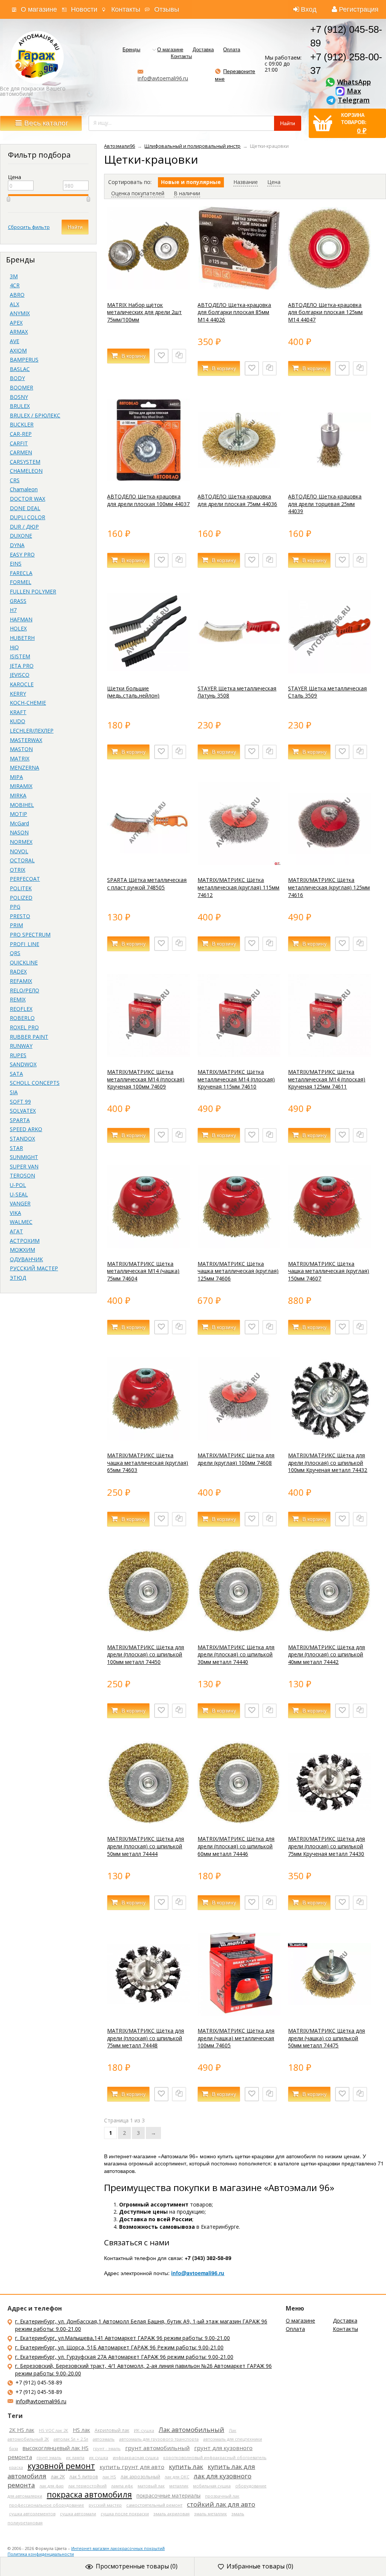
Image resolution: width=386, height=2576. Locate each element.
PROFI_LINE (25, 944)
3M (14, 276)
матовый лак (151, 2486)
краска (16, 2467)
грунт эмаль (49, 2457)
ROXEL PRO (24, 1027)
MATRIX (20, 758)
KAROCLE (22, 684)
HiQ (14, 647)
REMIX (18, 999)
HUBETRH (22, 638)
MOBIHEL (22, 805)
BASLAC (20, 369)
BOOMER (21, 387)
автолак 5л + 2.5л (71, 2439)
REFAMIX (21, 981)
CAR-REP (21, 434)
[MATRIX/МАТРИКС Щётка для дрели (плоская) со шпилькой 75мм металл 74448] (149, 2014)
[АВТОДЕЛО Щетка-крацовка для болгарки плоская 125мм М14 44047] (329, 287)
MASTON (21, 749)
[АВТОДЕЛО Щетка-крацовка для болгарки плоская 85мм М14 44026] (239, 287)
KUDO (18, 721)
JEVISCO (20, 675)
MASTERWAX (26, 740)
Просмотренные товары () (137, 2566)
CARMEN (21, 452)
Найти (75, 227)
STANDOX (22, 1138)
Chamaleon (24, 489)
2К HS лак (22, 2430)
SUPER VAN (24, 1166)
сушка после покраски (125, 2514)
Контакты (126, 9)
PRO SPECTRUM (30, 935)
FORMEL (21, 582)
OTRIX (18, 870)
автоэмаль (104, 2439)
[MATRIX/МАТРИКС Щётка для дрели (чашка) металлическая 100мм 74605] (239, 2014)
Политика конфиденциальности (41, 2554)
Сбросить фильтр (29, 227)
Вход (309, 9)
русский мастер (105, 2505)
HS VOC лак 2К (54, 2430)
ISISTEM (20, 656)
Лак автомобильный (191, 2430)
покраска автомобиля (89, 2495)
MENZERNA (25, 767)
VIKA (15, 1213)
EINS (16, 563)
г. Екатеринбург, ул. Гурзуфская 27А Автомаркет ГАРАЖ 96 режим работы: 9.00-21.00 (124, 2357)
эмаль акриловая (172, 2514)
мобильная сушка (212, 2486)
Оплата (232, 50)
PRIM (16, 925)
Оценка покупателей (138, 193)
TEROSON (22, 1175)
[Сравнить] (179, 356)
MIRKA (18, 795)
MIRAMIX (21, 786)
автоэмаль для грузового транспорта (159, 2439)
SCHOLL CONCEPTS (35, 1083)
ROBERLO (22, 1018)
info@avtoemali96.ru (163, 78)
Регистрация (359, 9)
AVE (15, 341)
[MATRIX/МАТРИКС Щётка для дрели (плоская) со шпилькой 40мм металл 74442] (329, 1630)
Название (246, 182)
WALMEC (21, 1222)
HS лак (81, 2430)
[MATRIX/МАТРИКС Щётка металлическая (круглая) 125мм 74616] (329, 863)
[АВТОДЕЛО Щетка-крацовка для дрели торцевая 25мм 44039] (329, 479)
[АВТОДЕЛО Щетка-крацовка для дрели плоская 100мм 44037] (149, 479)
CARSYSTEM (25, 462)
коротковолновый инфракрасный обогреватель (215, 2457)
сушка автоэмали (78, 2514)
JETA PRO (22, 666)
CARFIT (19, 443)
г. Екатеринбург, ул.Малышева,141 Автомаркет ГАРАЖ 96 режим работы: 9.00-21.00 (123, 2338)
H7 (13, 610)
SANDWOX (23, 1064)
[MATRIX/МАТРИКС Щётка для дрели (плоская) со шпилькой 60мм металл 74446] (239, 1822)
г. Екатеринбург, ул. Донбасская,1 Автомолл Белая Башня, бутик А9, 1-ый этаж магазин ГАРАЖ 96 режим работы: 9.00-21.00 (141, 2325)
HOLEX (18, 628)
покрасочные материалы (168, 2495)
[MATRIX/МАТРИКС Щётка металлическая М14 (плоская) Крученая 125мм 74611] (329, 1055)
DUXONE (21, 536)
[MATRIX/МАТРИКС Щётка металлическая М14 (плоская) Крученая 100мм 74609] (149, 1055)
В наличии (187, 193)
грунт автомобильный (157, 2448)
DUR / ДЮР (24, 527)
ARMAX (19, 332)
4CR (15, 285)
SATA (16, 1074)
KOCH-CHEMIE (28, 703)
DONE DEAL (25, 508)
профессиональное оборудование (47, 2505)
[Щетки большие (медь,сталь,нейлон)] (149, 671)
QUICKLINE (24, 962)
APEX (16, 323)
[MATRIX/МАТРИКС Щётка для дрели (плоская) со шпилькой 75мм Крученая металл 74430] (329, 1822)
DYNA (17, 545)
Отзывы (167, 9)
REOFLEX (21, 1009)
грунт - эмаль (107, 2448)
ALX (15, 304)
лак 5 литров (84, 2476)
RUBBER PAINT (29, 1037)
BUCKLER (22, 424)
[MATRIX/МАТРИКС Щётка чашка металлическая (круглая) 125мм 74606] (239, 1246)
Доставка (203, 50)
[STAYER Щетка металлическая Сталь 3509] (329, 671)
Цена (274, 182)
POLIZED (21, 898)
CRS (15, 480)
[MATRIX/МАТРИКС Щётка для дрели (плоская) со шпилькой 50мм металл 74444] (149, 1822)
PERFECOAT (25, 879)
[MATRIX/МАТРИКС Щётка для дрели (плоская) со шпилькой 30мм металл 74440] (239, 1630)
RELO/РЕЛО (25, 990)
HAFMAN (21, 619)
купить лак (186, 2466)
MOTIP (18, 814)
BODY (17, 378)
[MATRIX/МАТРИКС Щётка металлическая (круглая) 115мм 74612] (239, 863)
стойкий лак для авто (221, 2504)
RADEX (18, 971)
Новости (84, 9)
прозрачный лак (222, 2496)
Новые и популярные (191, 182)
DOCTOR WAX (28, 499)
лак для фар (52, 2486)
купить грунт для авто (132, 2467)
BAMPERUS (24, 360)
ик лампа (75, 2457)
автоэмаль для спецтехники (233, 2439)
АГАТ (16, 1231)
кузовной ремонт (61, 2466)
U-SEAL (19, 1194)
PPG (15, 907)
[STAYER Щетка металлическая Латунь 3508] (239, 671)
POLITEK (21, 888)
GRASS (18, 601)
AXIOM (18, 350)
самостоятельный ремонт (154, 2505)
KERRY (18, 694)
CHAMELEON (26, 471)
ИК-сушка (144, 2430)
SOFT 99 (20, 1102)
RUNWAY (21, 1046)
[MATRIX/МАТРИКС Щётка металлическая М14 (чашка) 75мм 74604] (149, 1246)
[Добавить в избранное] (161, 356)
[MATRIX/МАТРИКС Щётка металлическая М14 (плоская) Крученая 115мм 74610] (239, 1055)
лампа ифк (122, 2486)
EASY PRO (22, 554)
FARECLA (21, 573)
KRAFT (18, 712)
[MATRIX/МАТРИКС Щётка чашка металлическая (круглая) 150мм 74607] (329, 1246)
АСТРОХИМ (25, 1241)
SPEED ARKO (26, 1129)
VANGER (20, 1203)
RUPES (18, 1055)
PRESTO (20, 916)
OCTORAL (22, 860)
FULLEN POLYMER (33, 591)
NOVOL (19, 851)
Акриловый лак (112, 2430)
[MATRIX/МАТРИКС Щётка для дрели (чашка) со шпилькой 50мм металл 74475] (329, 2014)
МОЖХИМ (22, 1250)
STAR (16, 1148)
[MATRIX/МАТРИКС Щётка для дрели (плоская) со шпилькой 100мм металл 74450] (149, 1630)
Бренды (131, 50)
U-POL (18, 1185)
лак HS (109, 2477)
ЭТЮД (18, 1278)
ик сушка (99, 2457)
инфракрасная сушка (136, 2457)
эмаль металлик (211, 2514)
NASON (19, 832)
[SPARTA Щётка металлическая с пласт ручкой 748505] (149, 863)
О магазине (39, 9)
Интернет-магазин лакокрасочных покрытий (118, 2548)
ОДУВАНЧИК (26, 1259)
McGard (19, 823)
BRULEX (20, 406)
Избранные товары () (260, 2566)
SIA (14, 1092)
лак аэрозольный (140, 2477)
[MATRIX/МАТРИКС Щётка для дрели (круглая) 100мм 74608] (239, 1438)
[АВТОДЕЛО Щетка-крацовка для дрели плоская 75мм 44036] (239, 479)
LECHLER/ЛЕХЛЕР (32, 731)
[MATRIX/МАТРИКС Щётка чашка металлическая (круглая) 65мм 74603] (149, 1438)
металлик (179, 2486)
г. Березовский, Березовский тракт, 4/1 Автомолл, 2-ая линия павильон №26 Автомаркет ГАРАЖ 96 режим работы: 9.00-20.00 (143, 2370)
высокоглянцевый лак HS (56, 2448)
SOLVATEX (23, 1111)
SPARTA (20, 1120)
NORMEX (21, 842)
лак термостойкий (87, 2486)
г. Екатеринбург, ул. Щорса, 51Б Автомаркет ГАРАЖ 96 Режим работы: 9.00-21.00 (119, 2347)
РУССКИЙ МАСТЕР (34, 1268)
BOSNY (19, 397)
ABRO (17, 295)
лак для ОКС (177, 2477)
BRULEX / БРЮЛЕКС (35, 415)
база (14, 2448)
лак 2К (58, 2477)
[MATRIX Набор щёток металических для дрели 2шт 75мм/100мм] (149, 287)
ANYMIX (20, 313)
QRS (15, 953)
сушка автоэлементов (32, 2514)
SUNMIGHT (24, 1157)
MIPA (16, 777)
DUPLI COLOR (28, 517)
